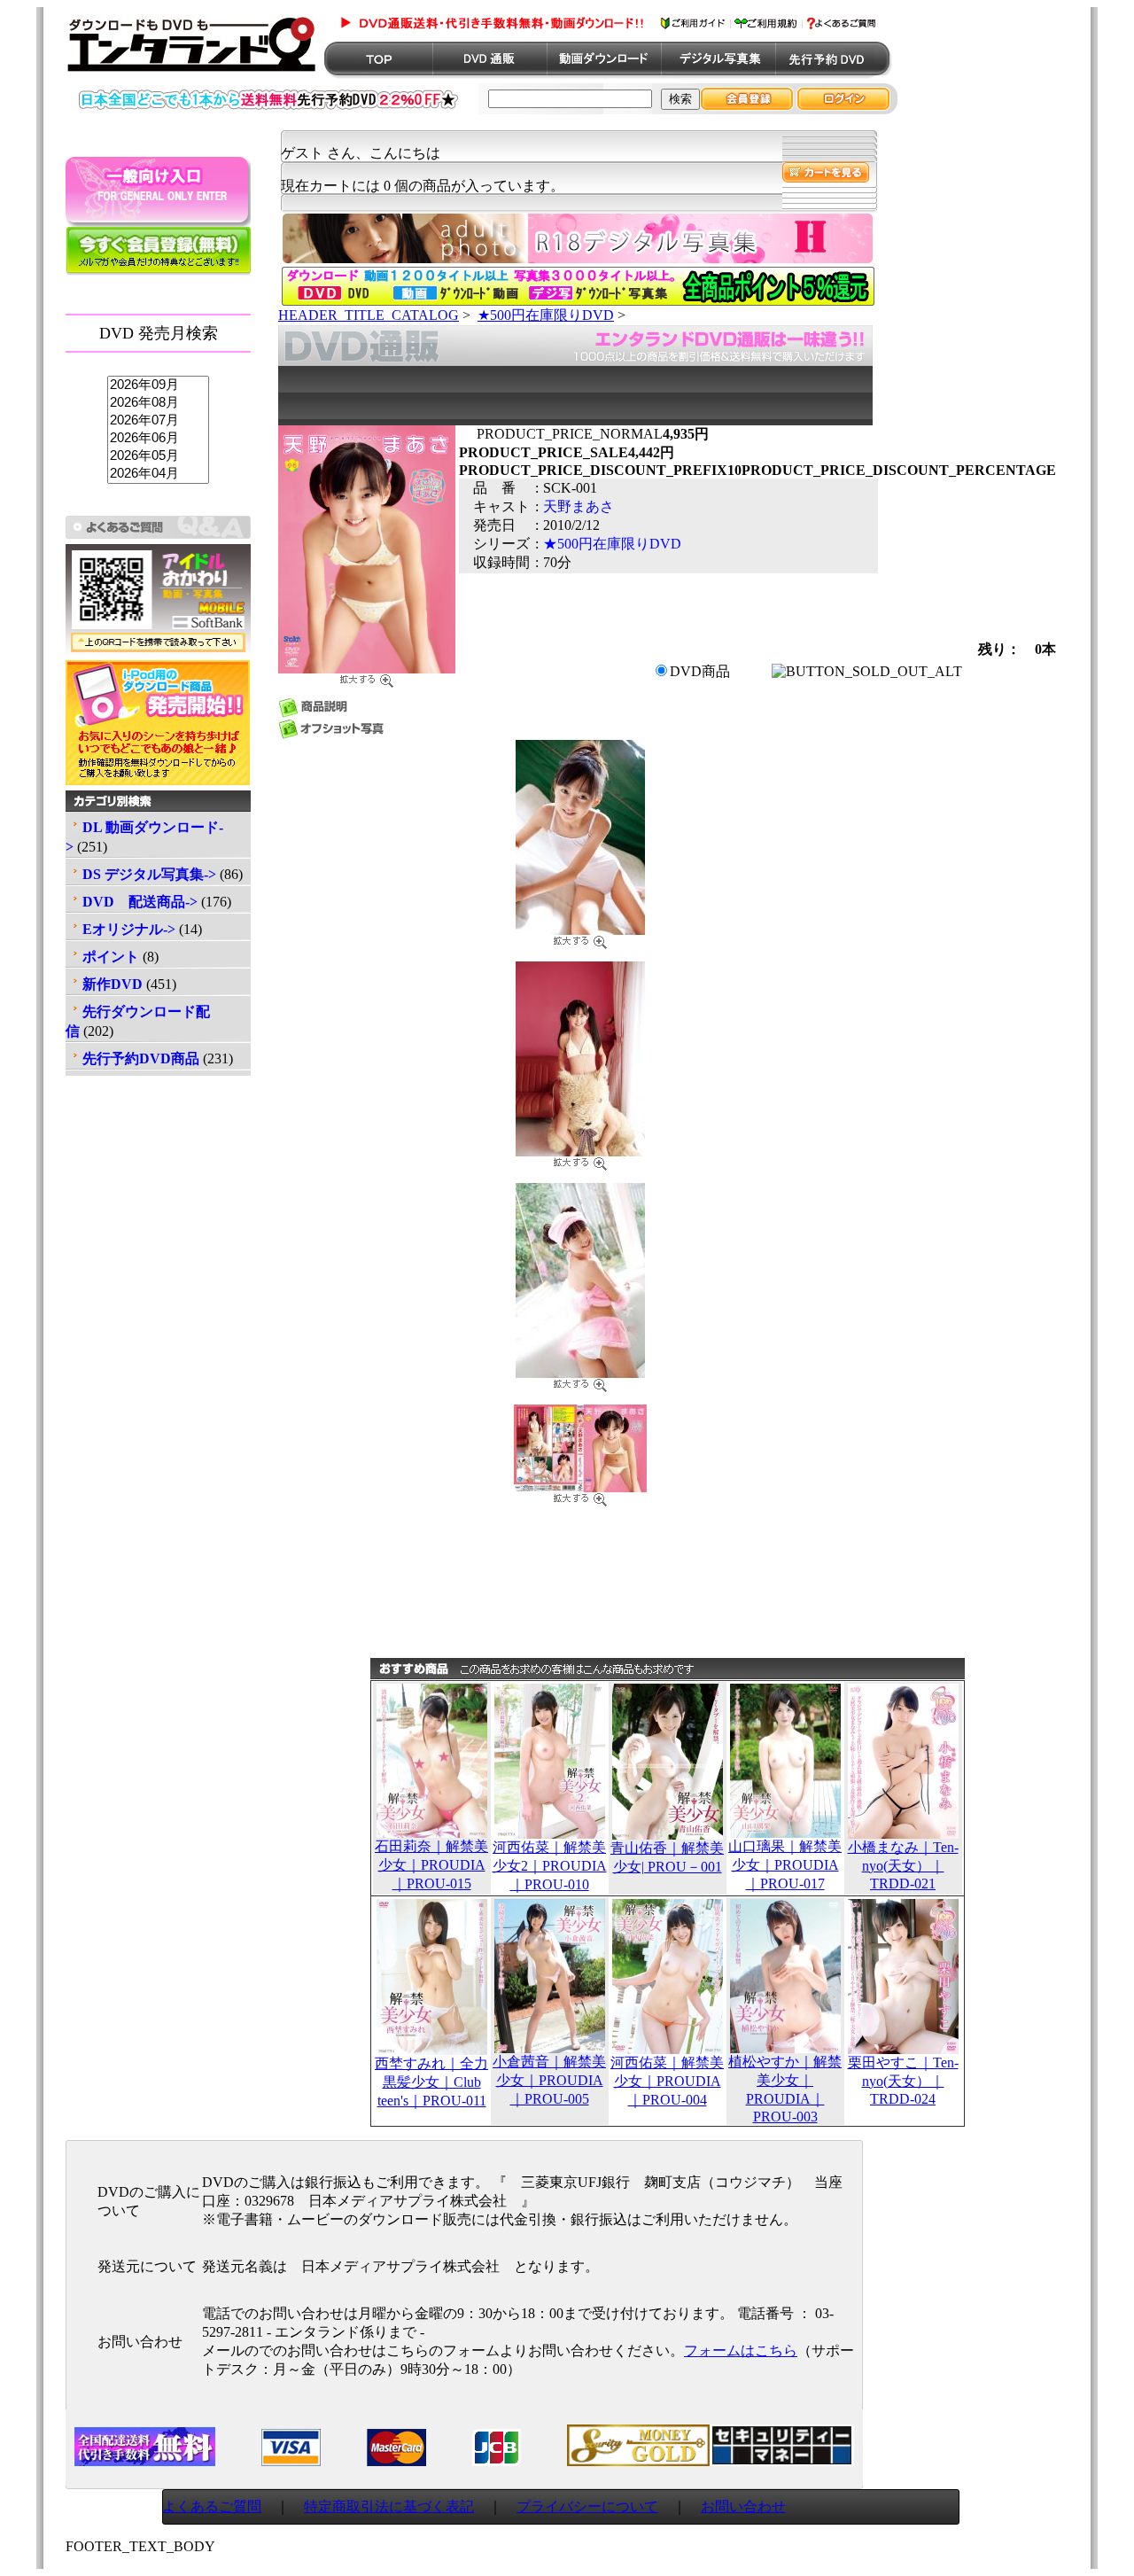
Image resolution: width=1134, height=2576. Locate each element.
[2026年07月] (158, 421)
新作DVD (113, 984)
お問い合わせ (743, 2506)
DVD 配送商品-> (140, 902)
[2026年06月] (158, 439)
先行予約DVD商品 (141, 1058)
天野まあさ (579, 506)
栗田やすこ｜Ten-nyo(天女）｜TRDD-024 (903, 2081)
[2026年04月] (158, 474)
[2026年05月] (158, 456)
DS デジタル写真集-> (149, 874)
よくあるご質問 (212, 2506)
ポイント (111, 957)
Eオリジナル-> (129, 929)
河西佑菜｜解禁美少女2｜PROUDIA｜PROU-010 (550, 1866)
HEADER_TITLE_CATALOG (369, 315)
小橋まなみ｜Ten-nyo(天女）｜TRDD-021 (903, 1865)
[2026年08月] (158, 403)
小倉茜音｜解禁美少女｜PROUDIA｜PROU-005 (549, 2080)
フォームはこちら (741, 2350)
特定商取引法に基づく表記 (389, 2506)
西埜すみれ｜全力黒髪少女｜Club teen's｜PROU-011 (431, 2082)
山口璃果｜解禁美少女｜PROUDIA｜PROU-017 (785, 1865)
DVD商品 (700, 671)
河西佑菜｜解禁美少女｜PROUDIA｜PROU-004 (667, 2081)
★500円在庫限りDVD (546, 315)
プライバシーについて (587, 2506)
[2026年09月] (158, 385)
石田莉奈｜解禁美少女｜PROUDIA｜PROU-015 (431, 1865)
